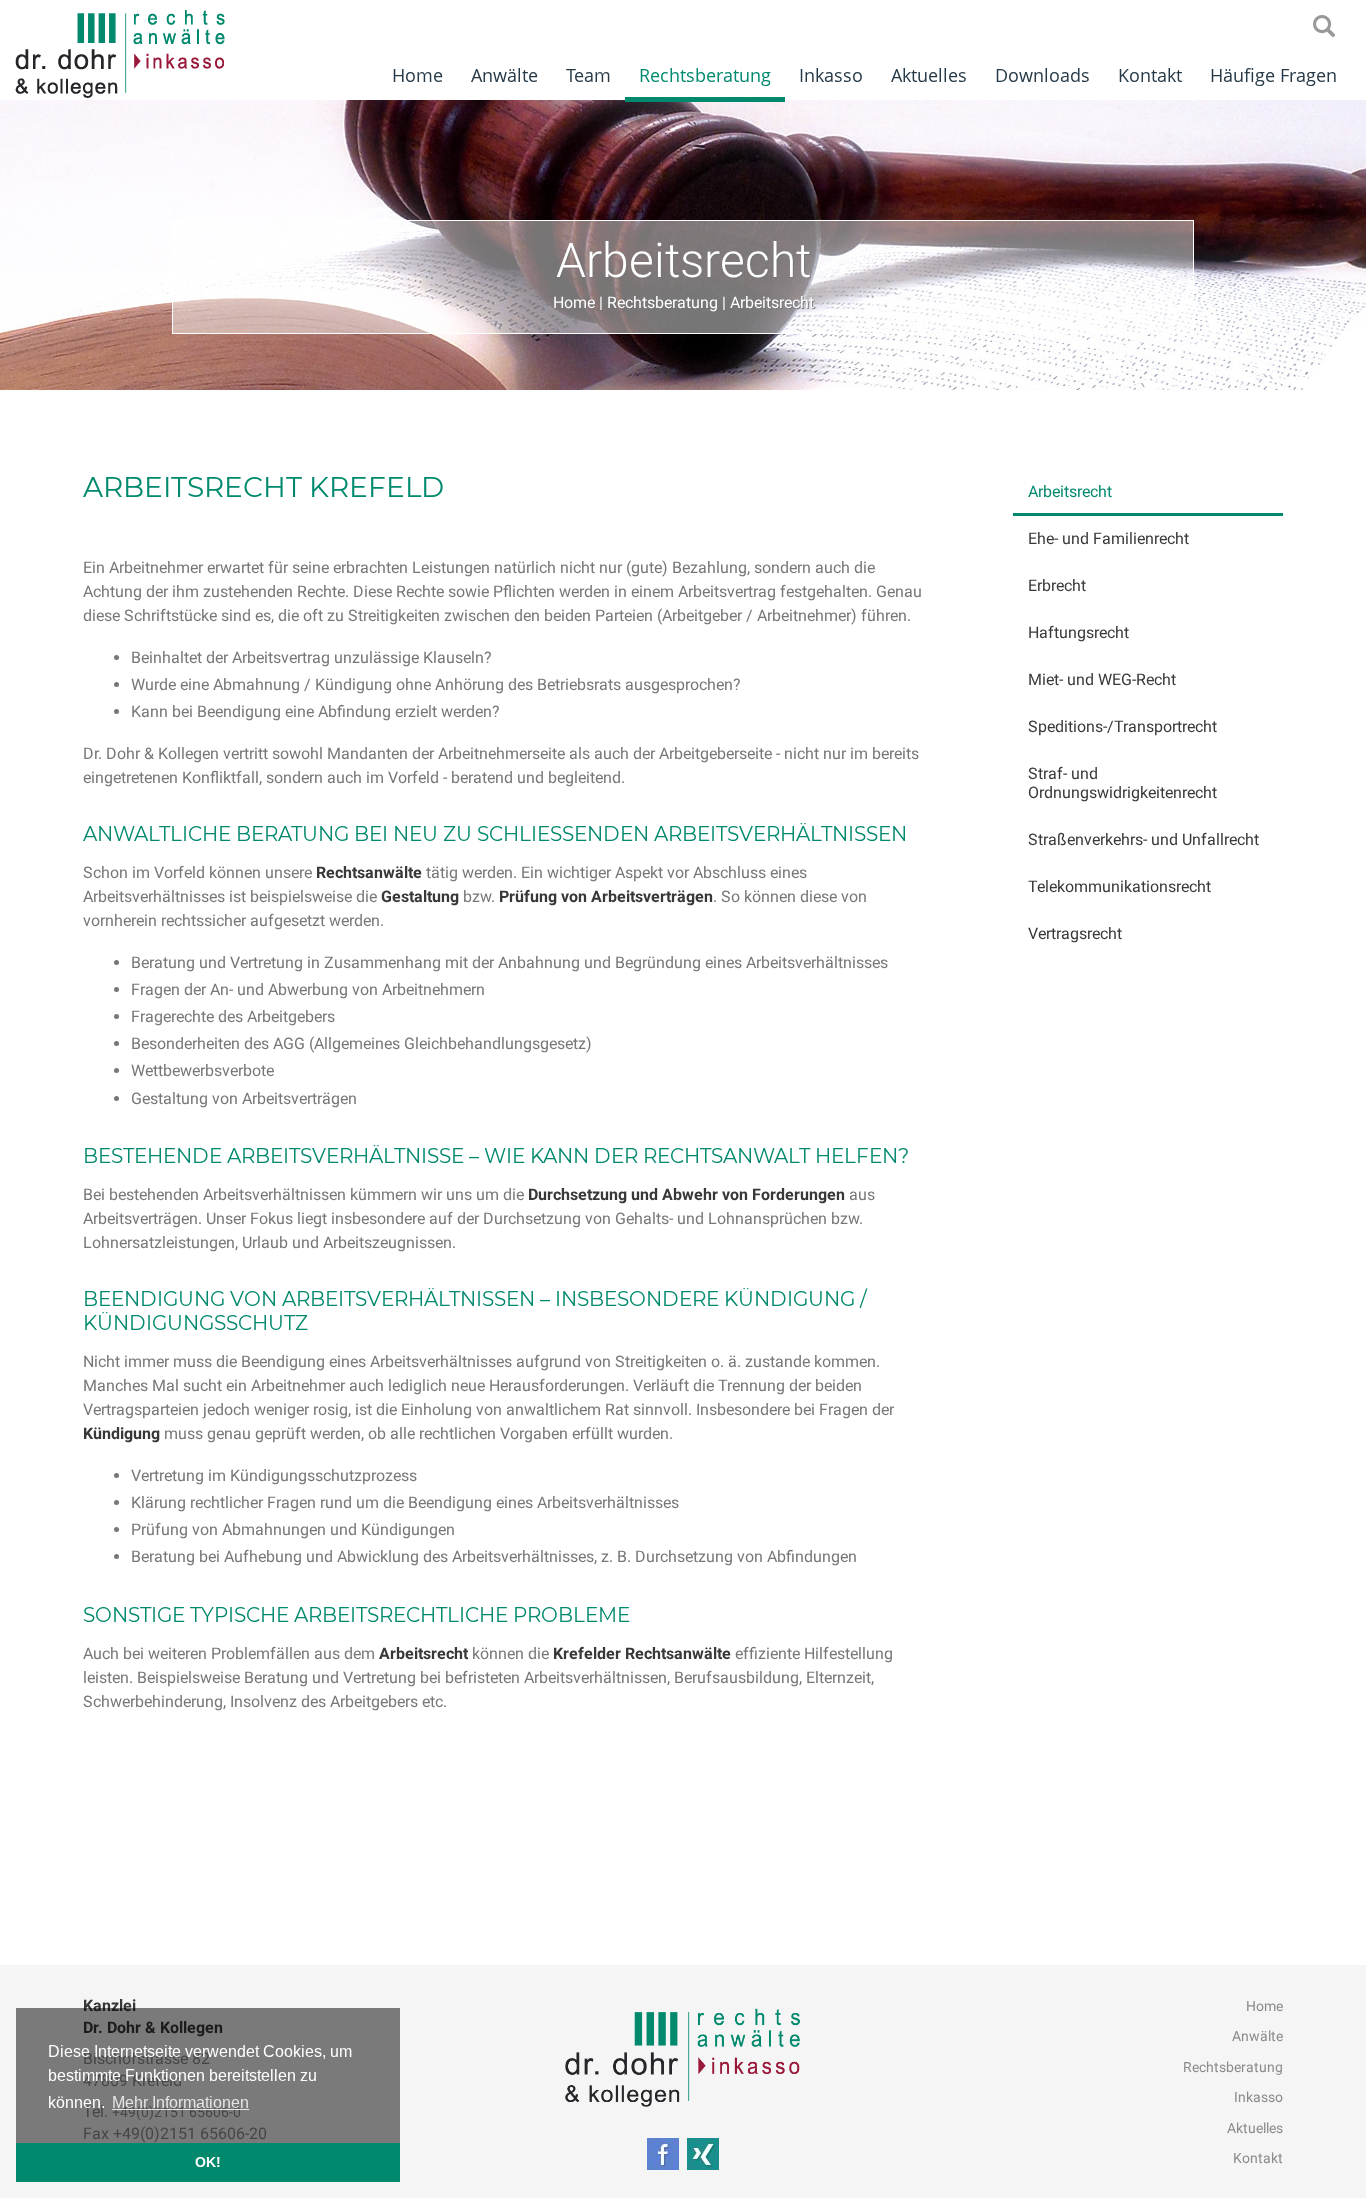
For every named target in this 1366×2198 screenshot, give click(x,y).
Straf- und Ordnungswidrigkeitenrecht (1122, 783)
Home (417, 75)
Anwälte (504, 75)
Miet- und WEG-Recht (1102, 679)
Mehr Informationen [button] (180, 2102)
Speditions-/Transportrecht (1122, 726)
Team (588, 75)
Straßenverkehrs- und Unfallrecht (1143, 839)
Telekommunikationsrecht (1119, 886)
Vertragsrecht (1075, 933)
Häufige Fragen (1273, 75)
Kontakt (1150, 75)
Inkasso (831, 75)
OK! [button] (208, 2162)
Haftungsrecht (1078, 632)
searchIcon (1324, 27)
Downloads (1042, 75)
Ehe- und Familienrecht (1108, 538)
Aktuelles (929, 75)
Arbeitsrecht (772, 302)
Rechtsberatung (705, 75)
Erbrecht (1057, 585)
